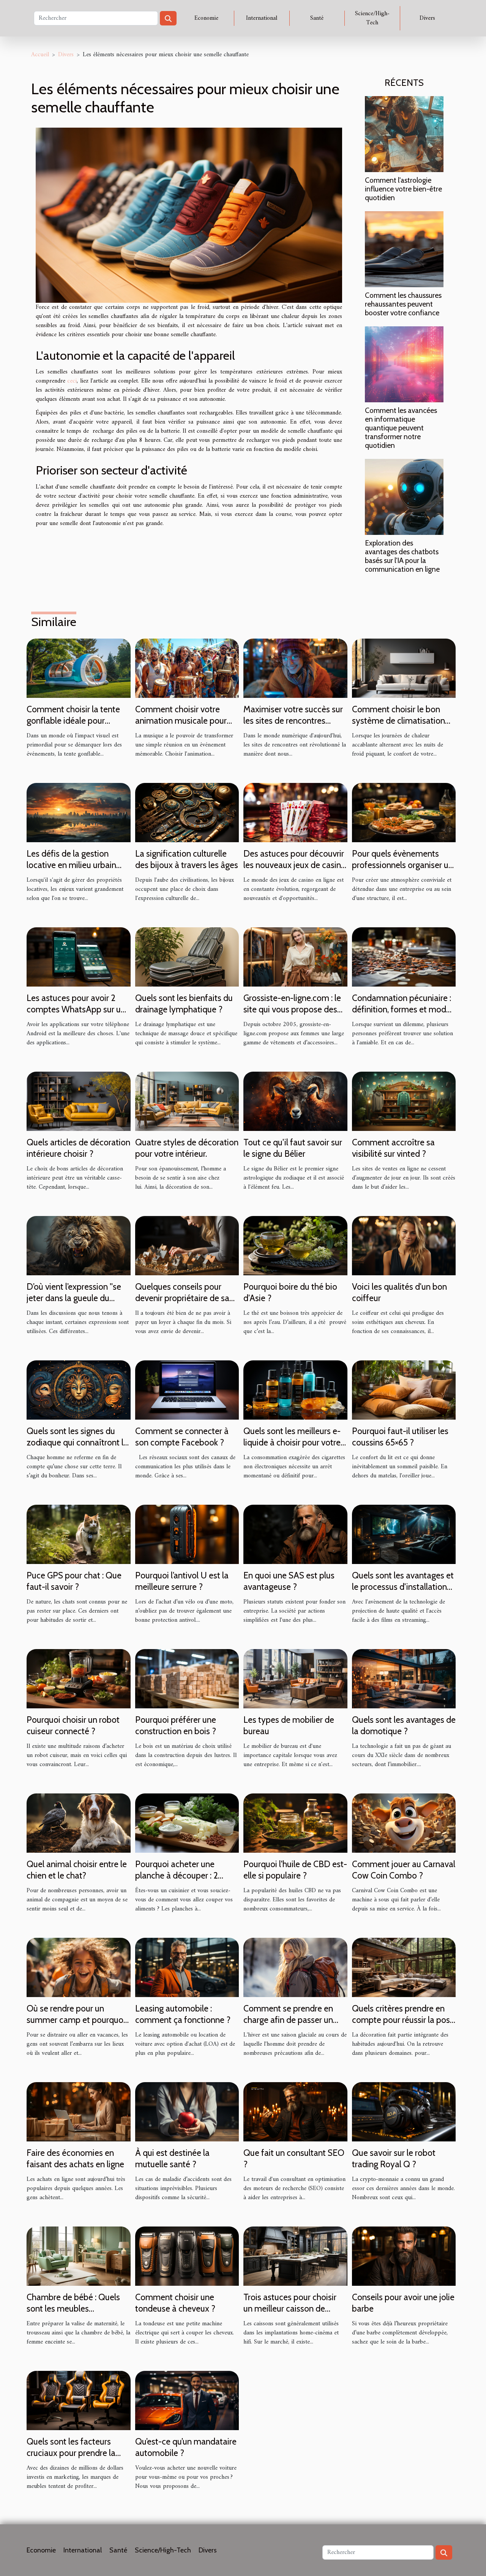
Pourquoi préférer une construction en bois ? (176, 1725)
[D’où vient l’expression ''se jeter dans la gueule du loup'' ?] (79, 1245)
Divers (427, 18)
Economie (206, 18)
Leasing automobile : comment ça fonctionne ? (183, 2014)
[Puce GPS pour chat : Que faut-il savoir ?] (79, 1534)
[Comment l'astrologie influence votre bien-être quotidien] (404, 134)
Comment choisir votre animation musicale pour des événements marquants (187, 721)
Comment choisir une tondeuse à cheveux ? (175, 2303)
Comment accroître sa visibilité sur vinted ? (393, 1148)
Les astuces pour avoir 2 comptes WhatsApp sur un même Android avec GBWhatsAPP (76, 1015)
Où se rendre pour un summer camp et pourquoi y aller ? (76, 2020)
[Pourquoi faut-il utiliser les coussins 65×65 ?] (404, 1390)
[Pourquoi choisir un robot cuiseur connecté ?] (79, 1678)
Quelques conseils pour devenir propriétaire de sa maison (182, 1298)
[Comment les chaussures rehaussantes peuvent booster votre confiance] (404, 249)
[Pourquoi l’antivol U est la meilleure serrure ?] (187, 1534)
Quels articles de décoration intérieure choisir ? (78, 1148)
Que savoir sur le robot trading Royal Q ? (394, 2159)
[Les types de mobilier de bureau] (295, 1678)
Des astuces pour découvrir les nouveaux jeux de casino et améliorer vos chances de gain (295, 871)
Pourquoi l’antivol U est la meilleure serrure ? (182, 1581)
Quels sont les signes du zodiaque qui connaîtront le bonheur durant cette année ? (77, 1448)
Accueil (40, 55)
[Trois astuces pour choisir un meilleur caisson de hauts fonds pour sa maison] (295, 2256)
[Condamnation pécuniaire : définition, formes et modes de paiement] (404, 957)
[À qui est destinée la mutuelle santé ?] (187, 2111)
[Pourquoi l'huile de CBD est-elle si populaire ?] (295, 1823)
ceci (72, 381)
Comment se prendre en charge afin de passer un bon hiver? (288, 2020)
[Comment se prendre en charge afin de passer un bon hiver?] (295, 1967)
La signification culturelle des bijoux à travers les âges (187, 859)
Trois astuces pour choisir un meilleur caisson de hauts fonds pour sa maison (294, 2309)
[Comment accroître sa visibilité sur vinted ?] (404, 1101)
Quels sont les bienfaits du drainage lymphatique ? (184, 1004)
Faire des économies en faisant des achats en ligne (75, 2159)
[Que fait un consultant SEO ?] (295, 2111)
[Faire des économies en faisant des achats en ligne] (79, 2111)
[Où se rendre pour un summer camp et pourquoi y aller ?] (79, 1967)
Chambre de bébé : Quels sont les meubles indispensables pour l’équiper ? (73, 2314)
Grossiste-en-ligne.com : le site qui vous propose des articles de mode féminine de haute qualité (292, 1015)
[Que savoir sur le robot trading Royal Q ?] (404, 2111)
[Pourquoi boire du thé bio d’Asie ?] (295, 1245)
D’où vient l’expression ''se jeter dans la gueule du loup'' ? (74, 1298)
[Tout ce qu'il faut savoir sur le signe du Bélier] (295, 1101)
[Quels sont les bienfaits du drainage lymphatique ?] (187, 957)
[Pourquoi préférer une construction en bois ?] (187, 1678)
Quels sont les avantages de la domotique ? (404, 1725)
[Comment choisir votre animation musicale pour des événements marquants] (187, 668)
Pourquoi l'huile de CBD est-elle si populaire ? (295, 1870)
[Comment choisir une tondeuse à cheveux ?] (187, 2256)
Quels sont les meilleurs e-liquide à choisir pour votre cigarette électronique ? (292, 1442)
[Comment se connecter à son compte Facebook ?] (187, 1390)
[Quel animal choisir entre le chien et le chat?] (79, 1823)
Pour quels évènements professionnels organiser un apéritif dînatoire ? (402, 865)
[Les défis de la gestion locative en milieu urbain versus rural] (79, 812)
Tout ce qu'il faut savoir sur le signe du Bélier (293, 1148)
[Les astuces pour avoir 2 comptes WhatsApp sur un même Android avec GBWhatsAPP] (79, 957)
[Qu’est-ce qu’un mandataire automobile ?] (187, 2400)
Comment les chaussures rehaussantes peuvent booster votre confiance (403, 304)
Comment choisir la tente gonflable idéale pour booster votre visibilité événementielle (73, 726)
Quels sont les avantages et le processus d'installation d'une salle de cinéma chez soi (403, 1592)
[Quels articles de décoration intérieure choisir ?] (79, 1101)
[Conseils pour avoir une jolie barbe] (404, 2256)
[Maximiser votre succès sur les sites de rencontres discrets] (295, 668)
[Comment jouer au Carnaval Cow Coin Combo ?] (404, 1823)
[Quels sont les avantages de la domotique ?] (404, 1678)
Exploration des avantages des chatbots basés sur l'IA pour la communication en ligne (402, 556)
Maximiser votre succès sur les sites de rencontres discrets (293, 721)
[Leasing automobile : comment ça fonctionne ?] (187, 1967)
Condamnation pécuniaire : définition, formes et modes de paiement (403, 1009)
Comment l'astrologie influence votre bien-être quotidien (403, 189)
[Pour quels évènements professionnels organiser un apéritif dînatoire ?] (404, 812)
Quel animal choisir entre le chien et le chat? (77, 1870)
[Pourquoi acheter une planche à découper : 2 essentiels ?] (187, 1823)
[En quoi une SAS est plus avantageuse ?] (295, 1534)
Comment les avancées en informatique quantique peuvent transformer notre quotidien (401, 428)
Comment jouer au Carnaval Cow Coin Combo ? (404, 1870)
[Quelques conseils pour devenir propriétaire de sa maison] (187, 1245)
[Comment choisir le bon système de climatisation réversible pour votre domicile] (404, 668)
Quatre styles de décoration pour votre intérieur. (187, 1148)
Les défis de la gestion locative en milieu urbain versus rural (71, 865)
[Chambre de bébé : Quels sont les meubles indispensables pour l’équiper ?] (79, 2256)
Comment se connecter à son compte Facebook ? (182, 1437)
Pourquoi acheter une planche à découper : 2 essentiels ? (177, 1875)
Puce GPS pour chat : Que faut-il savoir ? (74, 1581)
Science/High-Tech (372, 18)
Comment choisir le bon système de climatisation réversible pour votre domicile (398, 726)
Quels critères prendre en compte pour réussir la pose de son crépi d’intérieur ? (403, 2020)
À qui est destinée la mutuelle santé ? (172, 2159)
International (262, 18)
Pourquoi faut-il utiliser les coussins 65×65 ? (400, 1437)
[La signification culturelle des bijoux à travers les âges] (187, 812)
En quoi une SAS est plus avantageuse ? (289, 1581)
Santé (317, 18)
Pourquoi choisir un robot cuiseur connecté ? (73, 1725)
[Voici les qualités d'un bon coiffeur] (404, 1245)
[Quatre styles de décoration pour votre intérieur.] (187, 1101)
